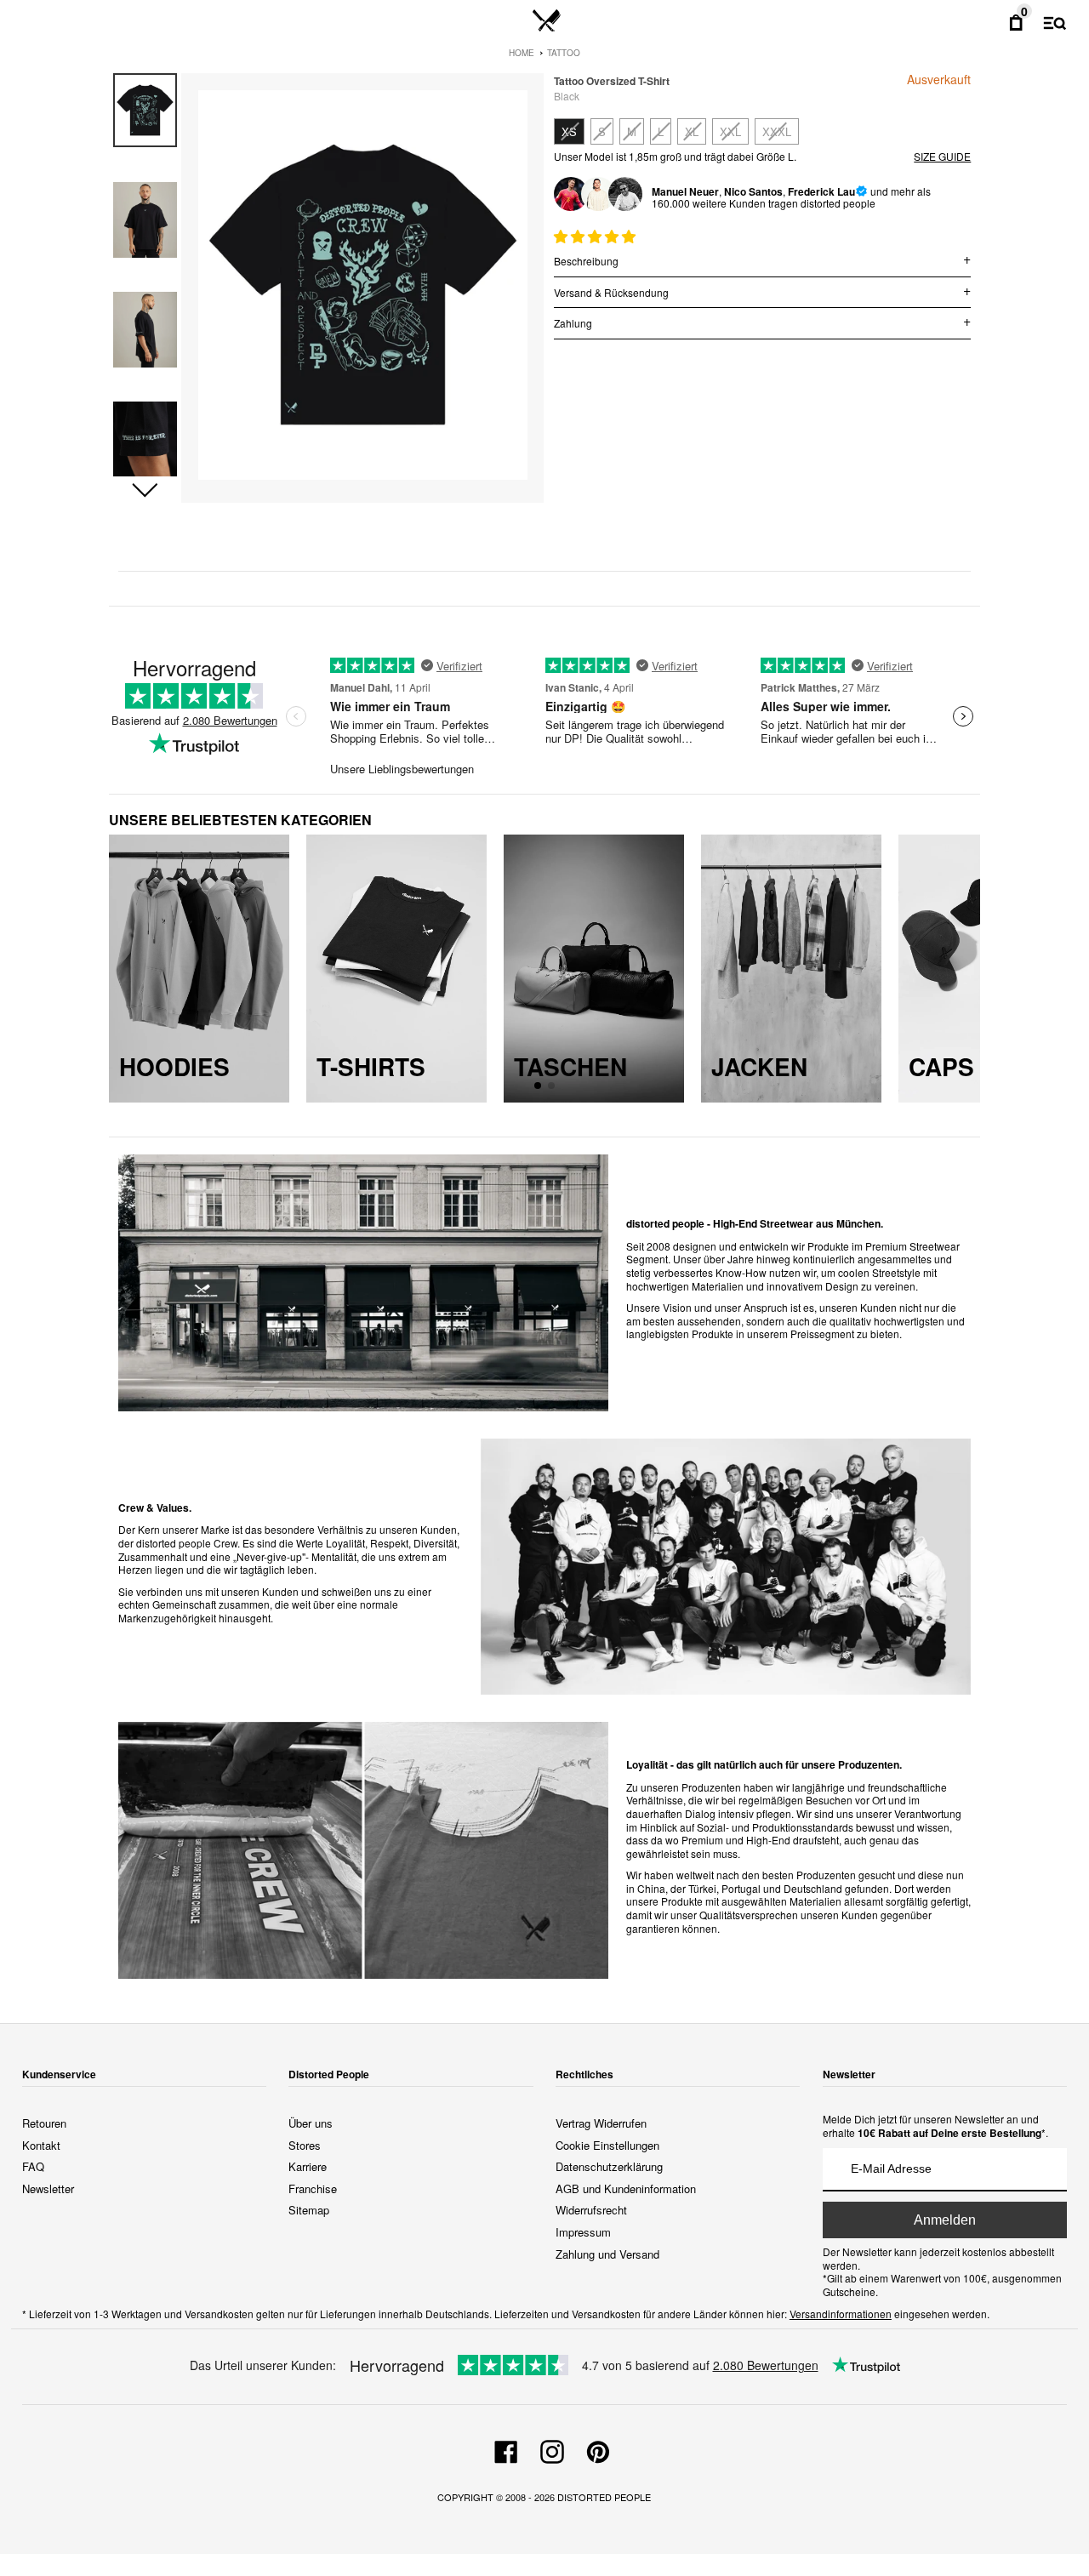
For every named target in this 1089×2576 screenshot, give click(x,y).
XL (692, 131)
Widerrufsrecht (591, 2210)
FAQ (33, 2166)
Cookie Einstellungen (607, 2145)
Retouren (44, 2123)
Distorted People (604, 2497)
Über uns (311, 2123)
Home (522, 53)
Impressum (583, 2232)
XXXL (777, 131)
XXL (730, 131)
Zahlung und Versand (607, 2254)
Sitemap (309, 2210)
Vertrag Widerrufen (601, 2123)
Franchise (313, 2188)
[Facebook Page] (506, 2449)
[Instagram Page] (552, 2449)
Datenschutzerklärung (609, 2166)
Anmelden (945, 2220)
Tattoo (564, 53)
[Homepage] (547, 21)
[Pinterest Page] (598, 2449)
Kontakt (41, 2145)
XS (569, 131)
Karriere (308, 2166)
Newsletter (48, 2188)
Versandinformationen (841, 2314)
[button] (145, 491)
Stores (305, 2145)
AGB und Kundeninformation (626, 2188)
